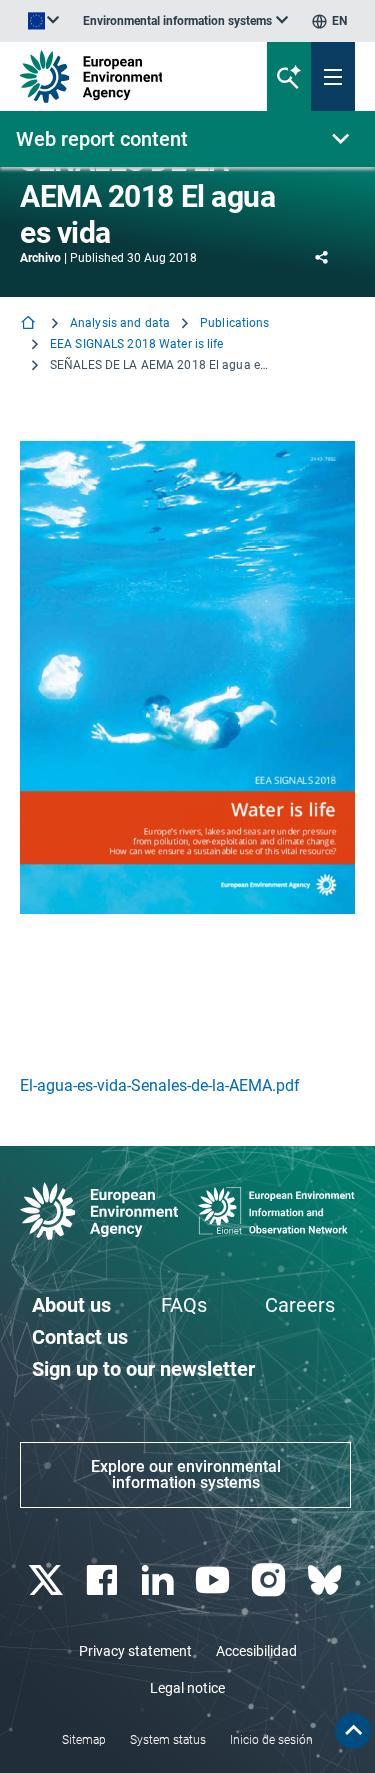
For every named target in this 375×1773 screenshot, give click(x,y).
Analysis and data (120, 323)
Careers (300, 1305)
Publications (234, 323)
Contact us (80, 1337)
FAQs (184, 1305)
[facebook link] (103, 1580)
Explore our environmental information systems (186, 1474)
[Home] (30, 324)
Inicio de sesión (271, 1740)
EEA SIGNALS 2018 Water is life (137, 344)
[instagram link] (271, 1580)
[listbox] (185, 21)
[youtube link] (215, 1580)
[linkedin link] (159, 1580)
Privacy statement (135, 1651)
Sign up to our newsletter (143, 1369)
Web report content (102, 139)
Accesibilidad (256, 1651)
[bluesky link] (326, 1580)
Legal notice (187, 1688)
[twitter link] (47, 1580)
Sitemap (84, 1740)
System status (168, 1740)
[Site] (126, 76)
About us (71, 1305)
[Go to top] (353, 1731)
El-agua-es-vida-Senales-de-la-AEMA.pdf (160, 1085)
